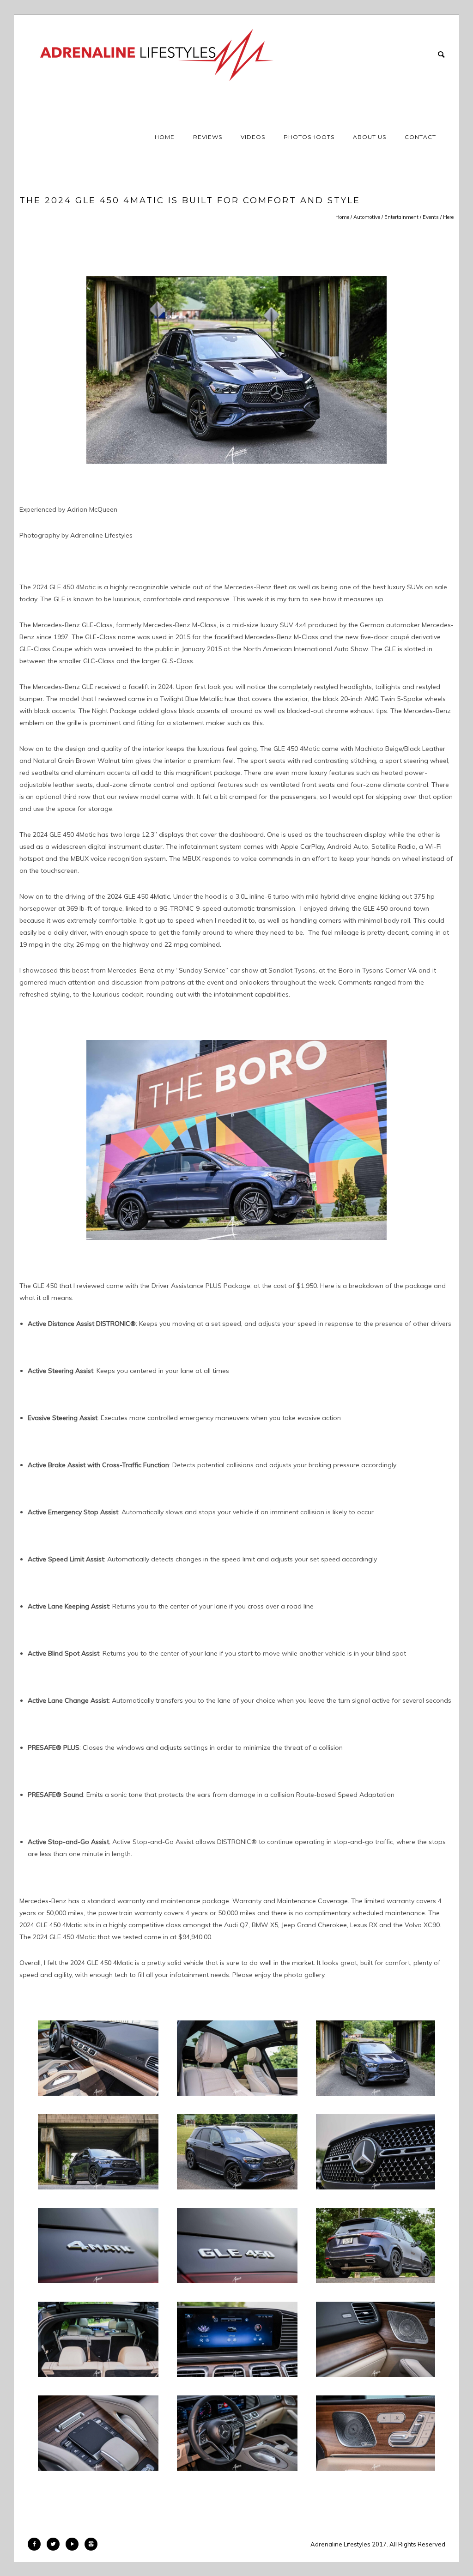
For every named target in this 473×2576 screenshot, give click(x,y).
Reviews (208, 137)
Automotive (367, 217)
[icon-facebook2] (36, 2544)
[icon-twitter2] (55, 2544)
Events (431, 217)
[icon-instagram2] (91, 2544)
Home (165, 137)
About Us (370, 137)
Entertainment (401, 217)
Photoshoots (309, 137)
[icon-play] (74, 2544)
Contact (420, 137)
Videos (253, 137)
